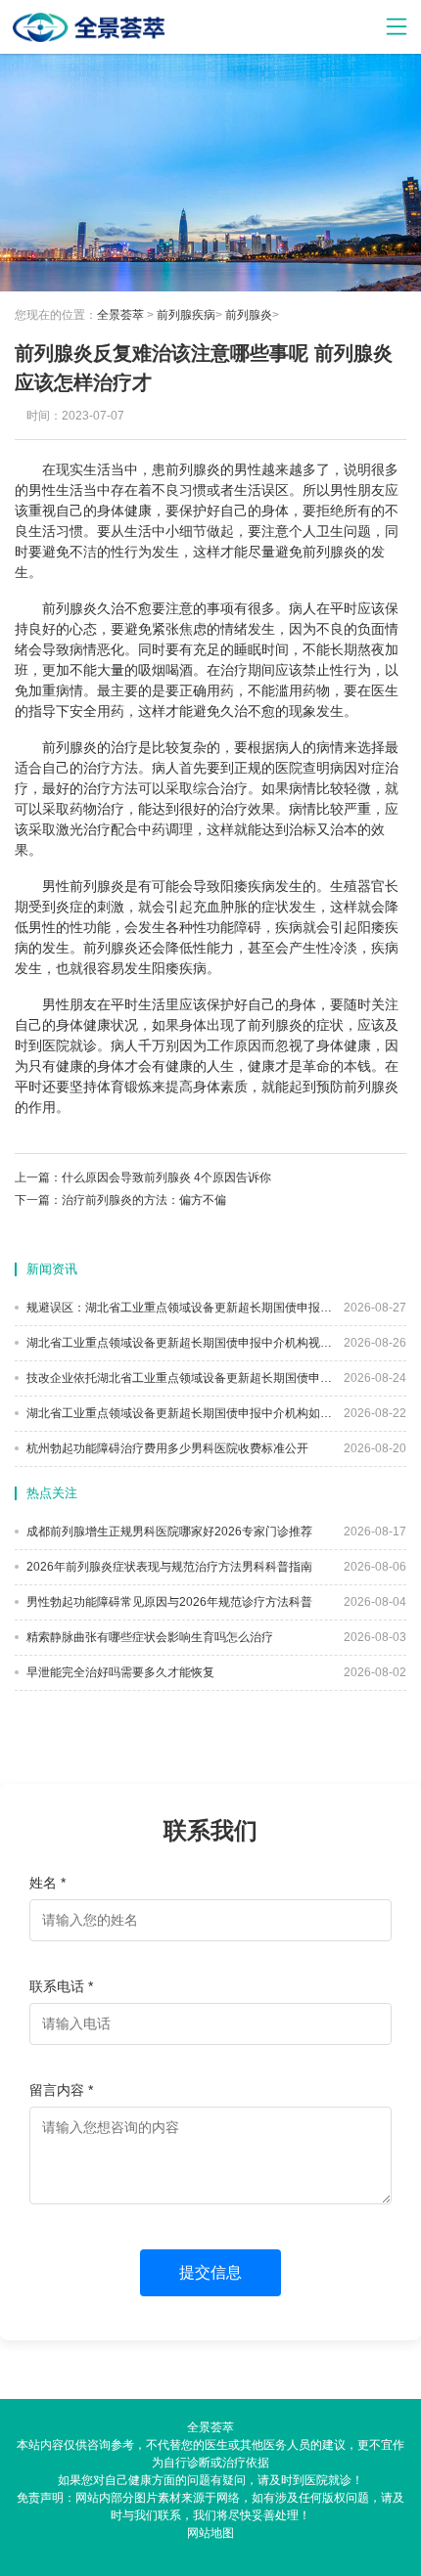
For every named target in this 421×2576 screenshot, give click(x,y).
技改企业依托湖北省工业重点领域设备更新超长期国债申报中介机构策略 (178, 1378)
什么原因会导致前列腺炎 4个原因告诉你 (166, 1177)
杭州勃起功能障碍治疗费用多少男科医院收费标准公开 (166, 1448)
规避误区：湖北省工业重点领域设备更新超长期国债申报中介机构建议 (178, 1308)
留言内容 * (61, 2090)
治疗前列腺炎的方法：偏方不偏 (144, 1200)
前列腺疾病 (186, 315)
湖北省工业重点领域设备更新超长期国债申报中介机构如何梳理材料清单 (178, 1413)
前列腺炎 (249, 315)
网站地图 (210, 2533)
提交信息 (210, 2272)
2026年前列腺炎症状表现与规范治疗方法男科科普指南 (168, 1567)
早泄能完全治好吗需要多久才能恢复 (119, 1672)
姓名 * (47, 1883)
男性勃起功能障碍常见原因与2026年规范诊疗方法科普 (168, 1602)
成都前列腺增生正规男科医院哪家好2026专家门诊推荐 (168, 1532)
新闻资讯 (52, 1269)
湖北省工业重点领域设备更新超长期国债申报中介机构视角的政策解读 (178, 1343)
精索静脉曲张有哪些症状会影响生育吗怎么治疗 (148, 1637)
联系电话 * (61, 1986)
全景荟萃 (120, 315)
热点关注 (52, 1493)
